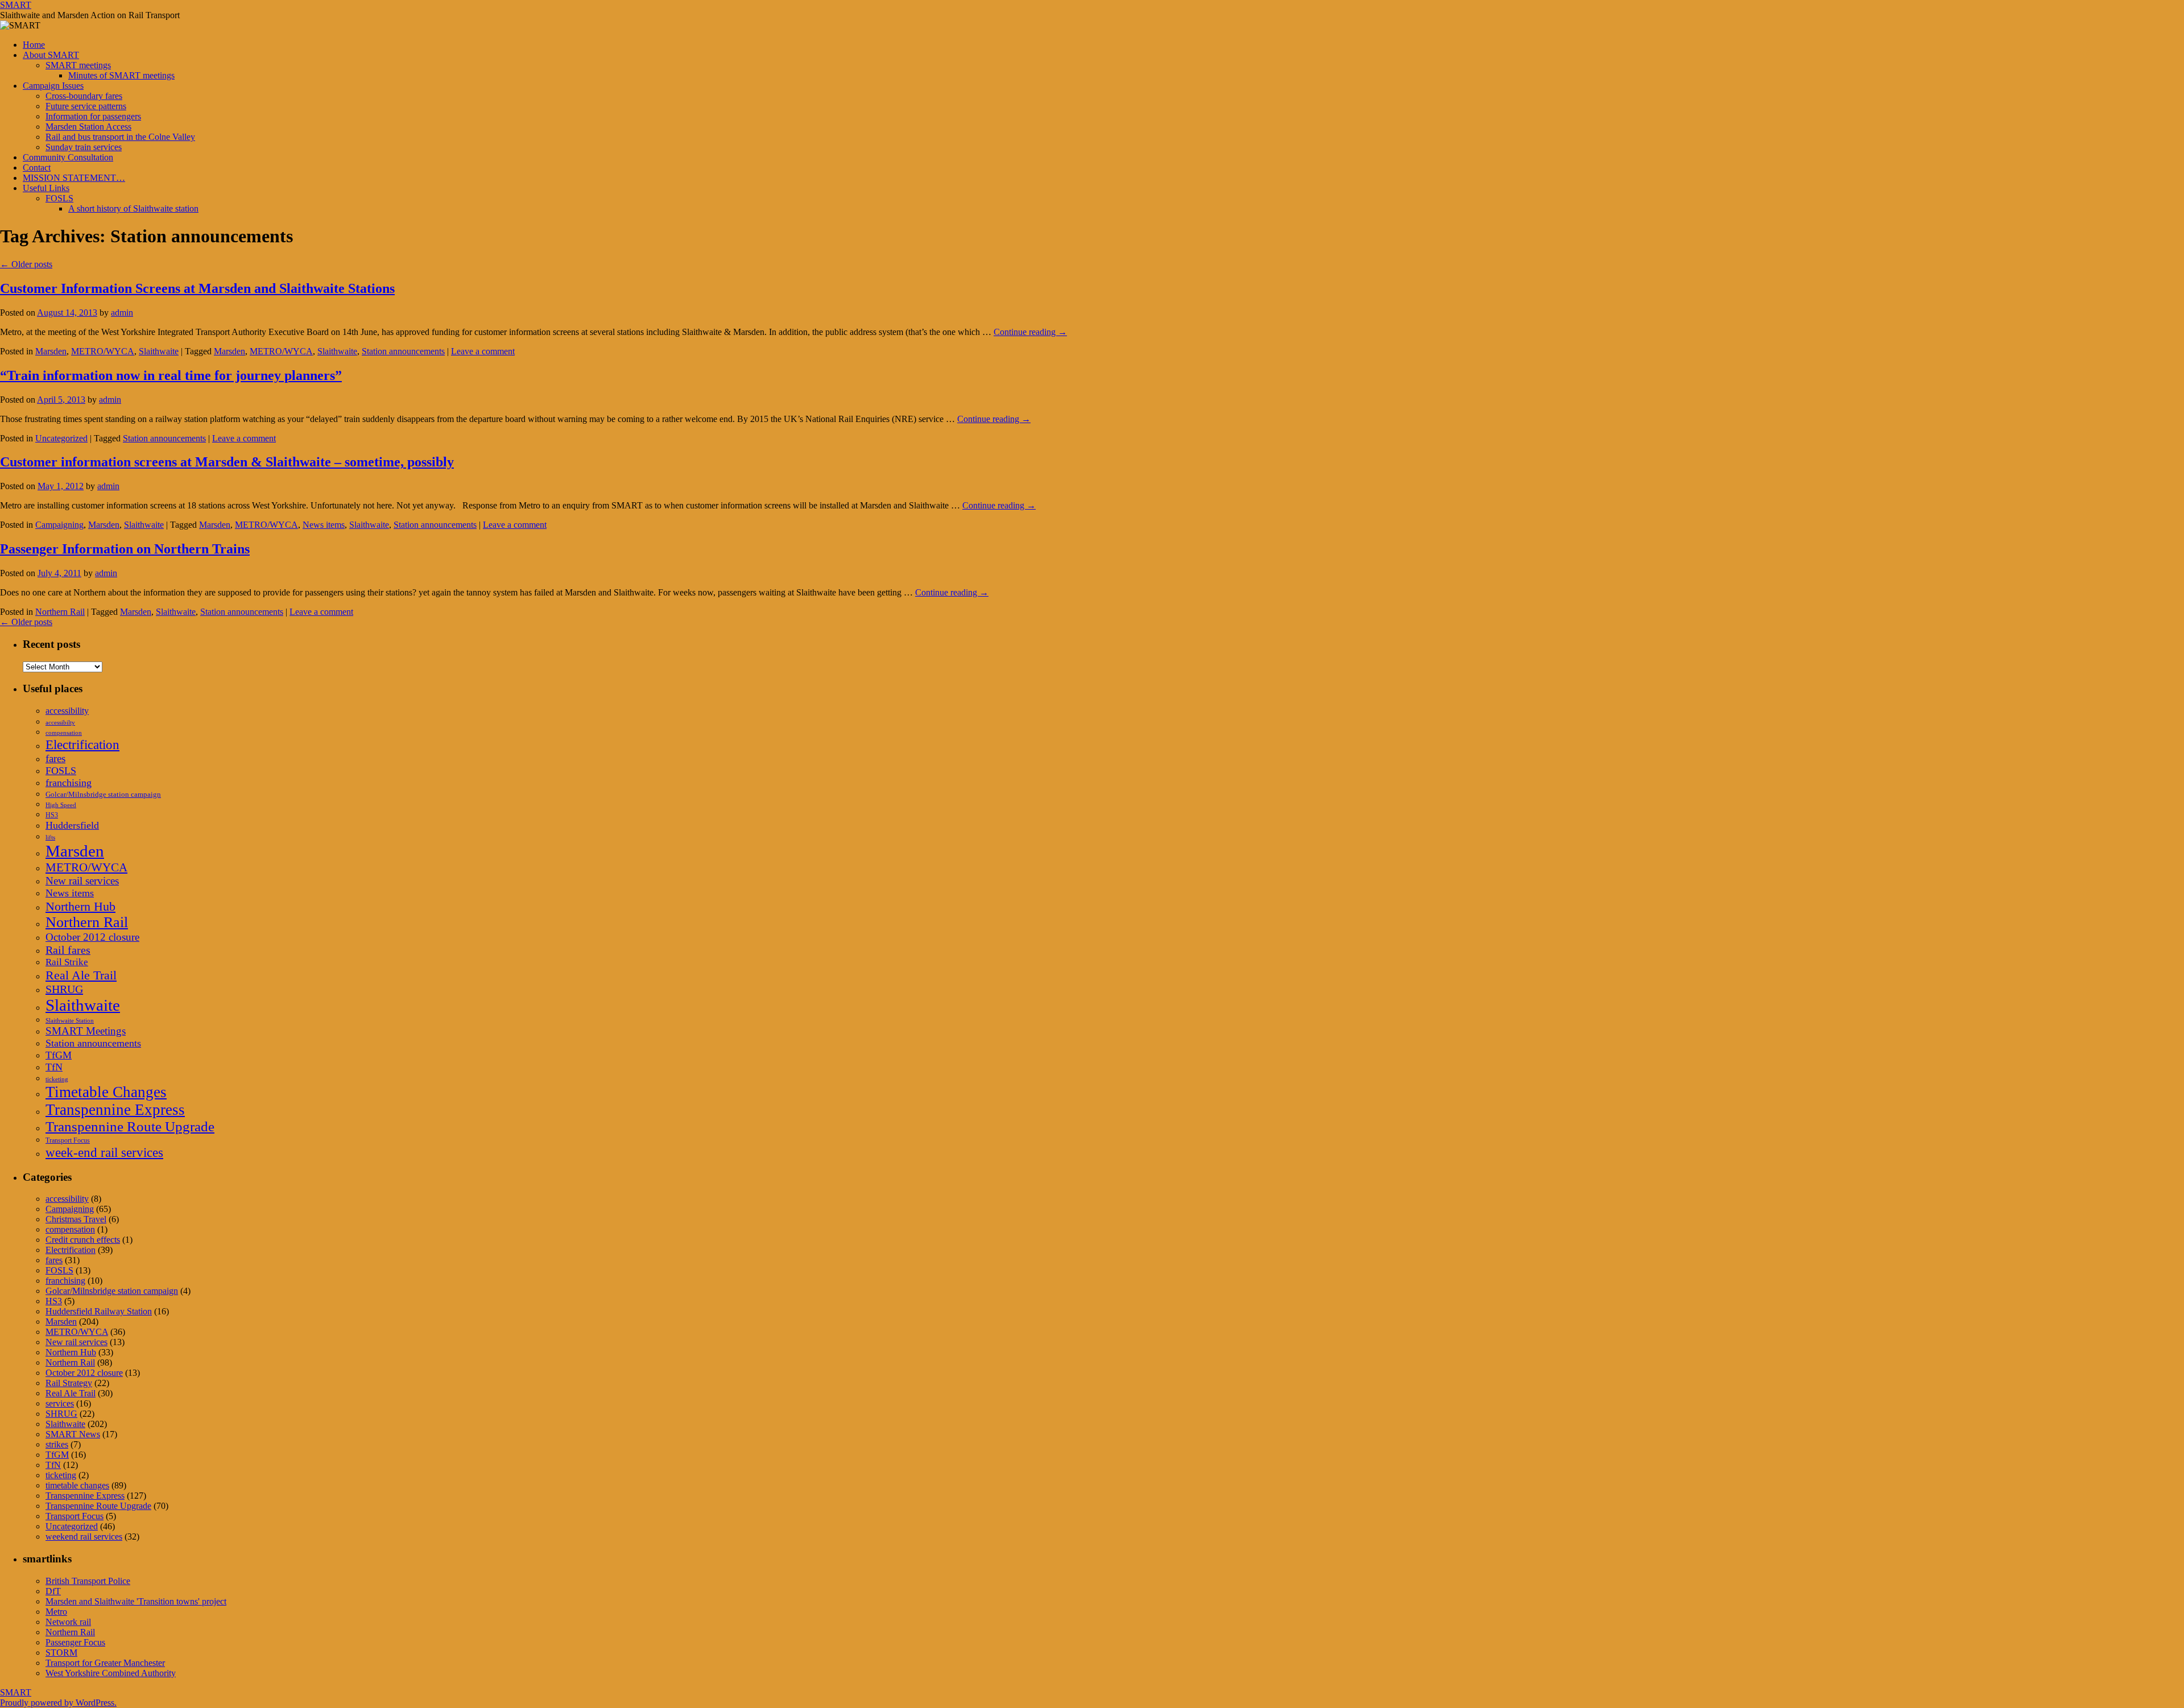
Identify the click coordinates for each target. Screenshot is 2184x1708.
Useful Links (46, 188)
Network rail (68, 1622)
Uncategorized (61, 438)
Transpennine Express (115, 1110)
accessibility (67, 711)
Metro (56, 1612)
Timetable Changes (106, 1092)
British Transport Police (88, 1581)
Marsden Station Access (88, 127)
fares (55, 758)
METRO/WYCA (103, 351)
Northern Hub (80, 906)
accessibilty (60, 723)
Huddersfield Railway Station (99, 1311)
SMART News (73, 1434)
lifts (50, 838)
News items (324, 525)
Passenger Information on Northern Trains (125, 549)
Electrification (82, 745)
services (60, 1403)
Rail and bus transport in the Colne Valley (120, 137)
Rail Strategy (69, 1383)
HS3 (52, 815)
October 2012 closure (92, 937)
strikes (57, 1444)
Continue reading (1030, 332)
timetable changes (77, 1485)
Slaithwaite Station (70, 1021)
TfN (54, 1067)
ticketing (57, 1079)
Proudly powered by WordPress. (58, 1703)
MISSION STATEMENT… (74, 178)
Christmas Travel (76, 1219)
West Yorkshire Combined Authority (111, 1673)
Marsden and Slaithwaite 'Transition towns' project (136, 1601)
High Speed (61, 805)
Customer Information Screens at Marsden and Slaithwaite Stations (197, 288)
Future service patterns (86, 106)
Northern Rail (60, 612)
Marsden (51, 351)
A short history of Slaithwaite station (133, 208)
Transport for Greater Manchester (105, 1663)
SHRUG (64, 989)
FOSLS (59, 198)
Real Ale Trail (81, 975)
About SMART (51, 55)
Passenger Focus (75, 1642)
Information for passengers (93, 116)
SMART (16, 5)
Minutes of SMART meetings (121, 75)
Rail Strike (67, 962)
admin (122, 313)
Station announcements (403, 351)
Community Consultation (68, 157)
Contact (37, 168)
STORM (61, 1653)
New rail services (82, 881)
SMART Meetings (86, 1031)
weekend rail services (84, 1537)
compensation (64, 733)
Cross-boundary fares (84, 96)
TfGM (59, 1055)
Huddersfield (72, 825)
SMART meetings (78, 65)
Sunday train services (84, 147)
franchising (69, 783)
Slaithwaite (159, 351)
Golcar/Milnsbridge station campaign (103, 794)
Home (34, 45)
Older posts (26, 264)
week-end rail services (104, 1152)
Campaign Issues (53, 86)
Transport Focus (68, 1140)
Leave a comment (483, 351)
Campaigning (59, 525)
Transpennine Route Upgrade (130, 1126)
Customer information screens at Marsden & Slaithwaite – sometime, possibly (227, 462)
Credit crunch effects (83, 1240)
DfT (53, 1591)
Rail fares (68, 950)
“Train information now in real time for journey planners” (171, 375)
